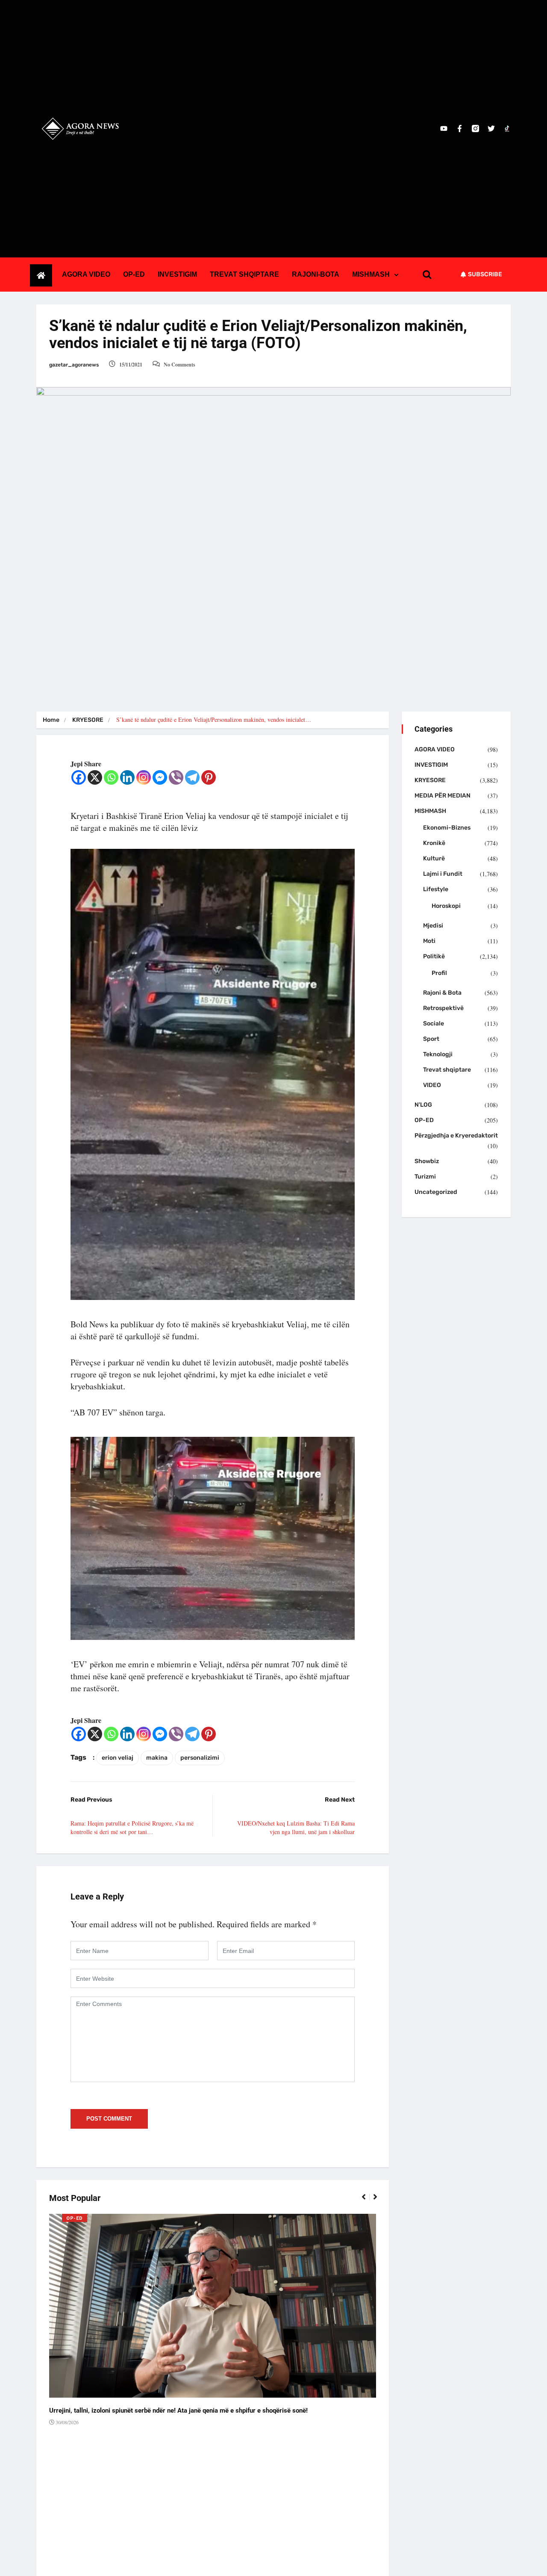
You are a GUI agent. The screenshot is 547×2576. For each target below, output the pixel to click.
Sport (431, 1039)
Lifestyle (436, 889)
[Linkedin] (127, 777)
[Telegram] (192, 777)
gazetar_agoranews (74, 365)
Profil (439, 973)
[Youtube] (444, 129)
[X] (95, 777)
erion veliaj (118, 1758)
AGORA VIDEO (86, 274)
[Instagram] (144, 777)
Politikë (434, 956)
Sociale (434, 1024)
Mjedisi (433, 926)
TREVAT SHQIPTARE (244, 274)
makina (157, 1758)
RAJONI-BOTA (316, 274)
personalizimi (200, 1758)
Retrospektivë (443, 1008)
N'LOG (423, 1105)
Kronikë (434, 843)
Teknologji (438, 1054)
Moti (429, 941)
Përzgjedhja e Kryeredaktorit (456, 1136)
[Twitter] (491, 129)
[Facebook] (79, 777)
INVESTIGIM (177, 274)
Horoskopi (446, 906)
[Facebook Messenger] (160, 777)
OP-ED (134, 274)
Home (51, 720)
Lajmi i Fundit (443, 874)
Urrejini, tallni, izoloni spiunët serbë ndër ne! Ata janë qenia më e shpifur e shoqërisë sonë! (178, 2411)
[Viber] (176, 777)
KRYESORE (88, 720)
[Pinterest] (209, 777)
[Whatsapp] (111, 777)
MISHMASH (371, 274)
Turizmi (425, 1177)
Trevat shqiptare (447, 1070)
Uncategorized (436, 1192)
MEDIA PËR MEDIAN (443, 796)
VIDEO (432, 1085)
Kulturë (434, 858)
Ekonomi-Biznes (447, 828)
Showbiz (427, 1161)
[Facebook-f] (460, 129)
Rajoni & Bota (442, 993)
